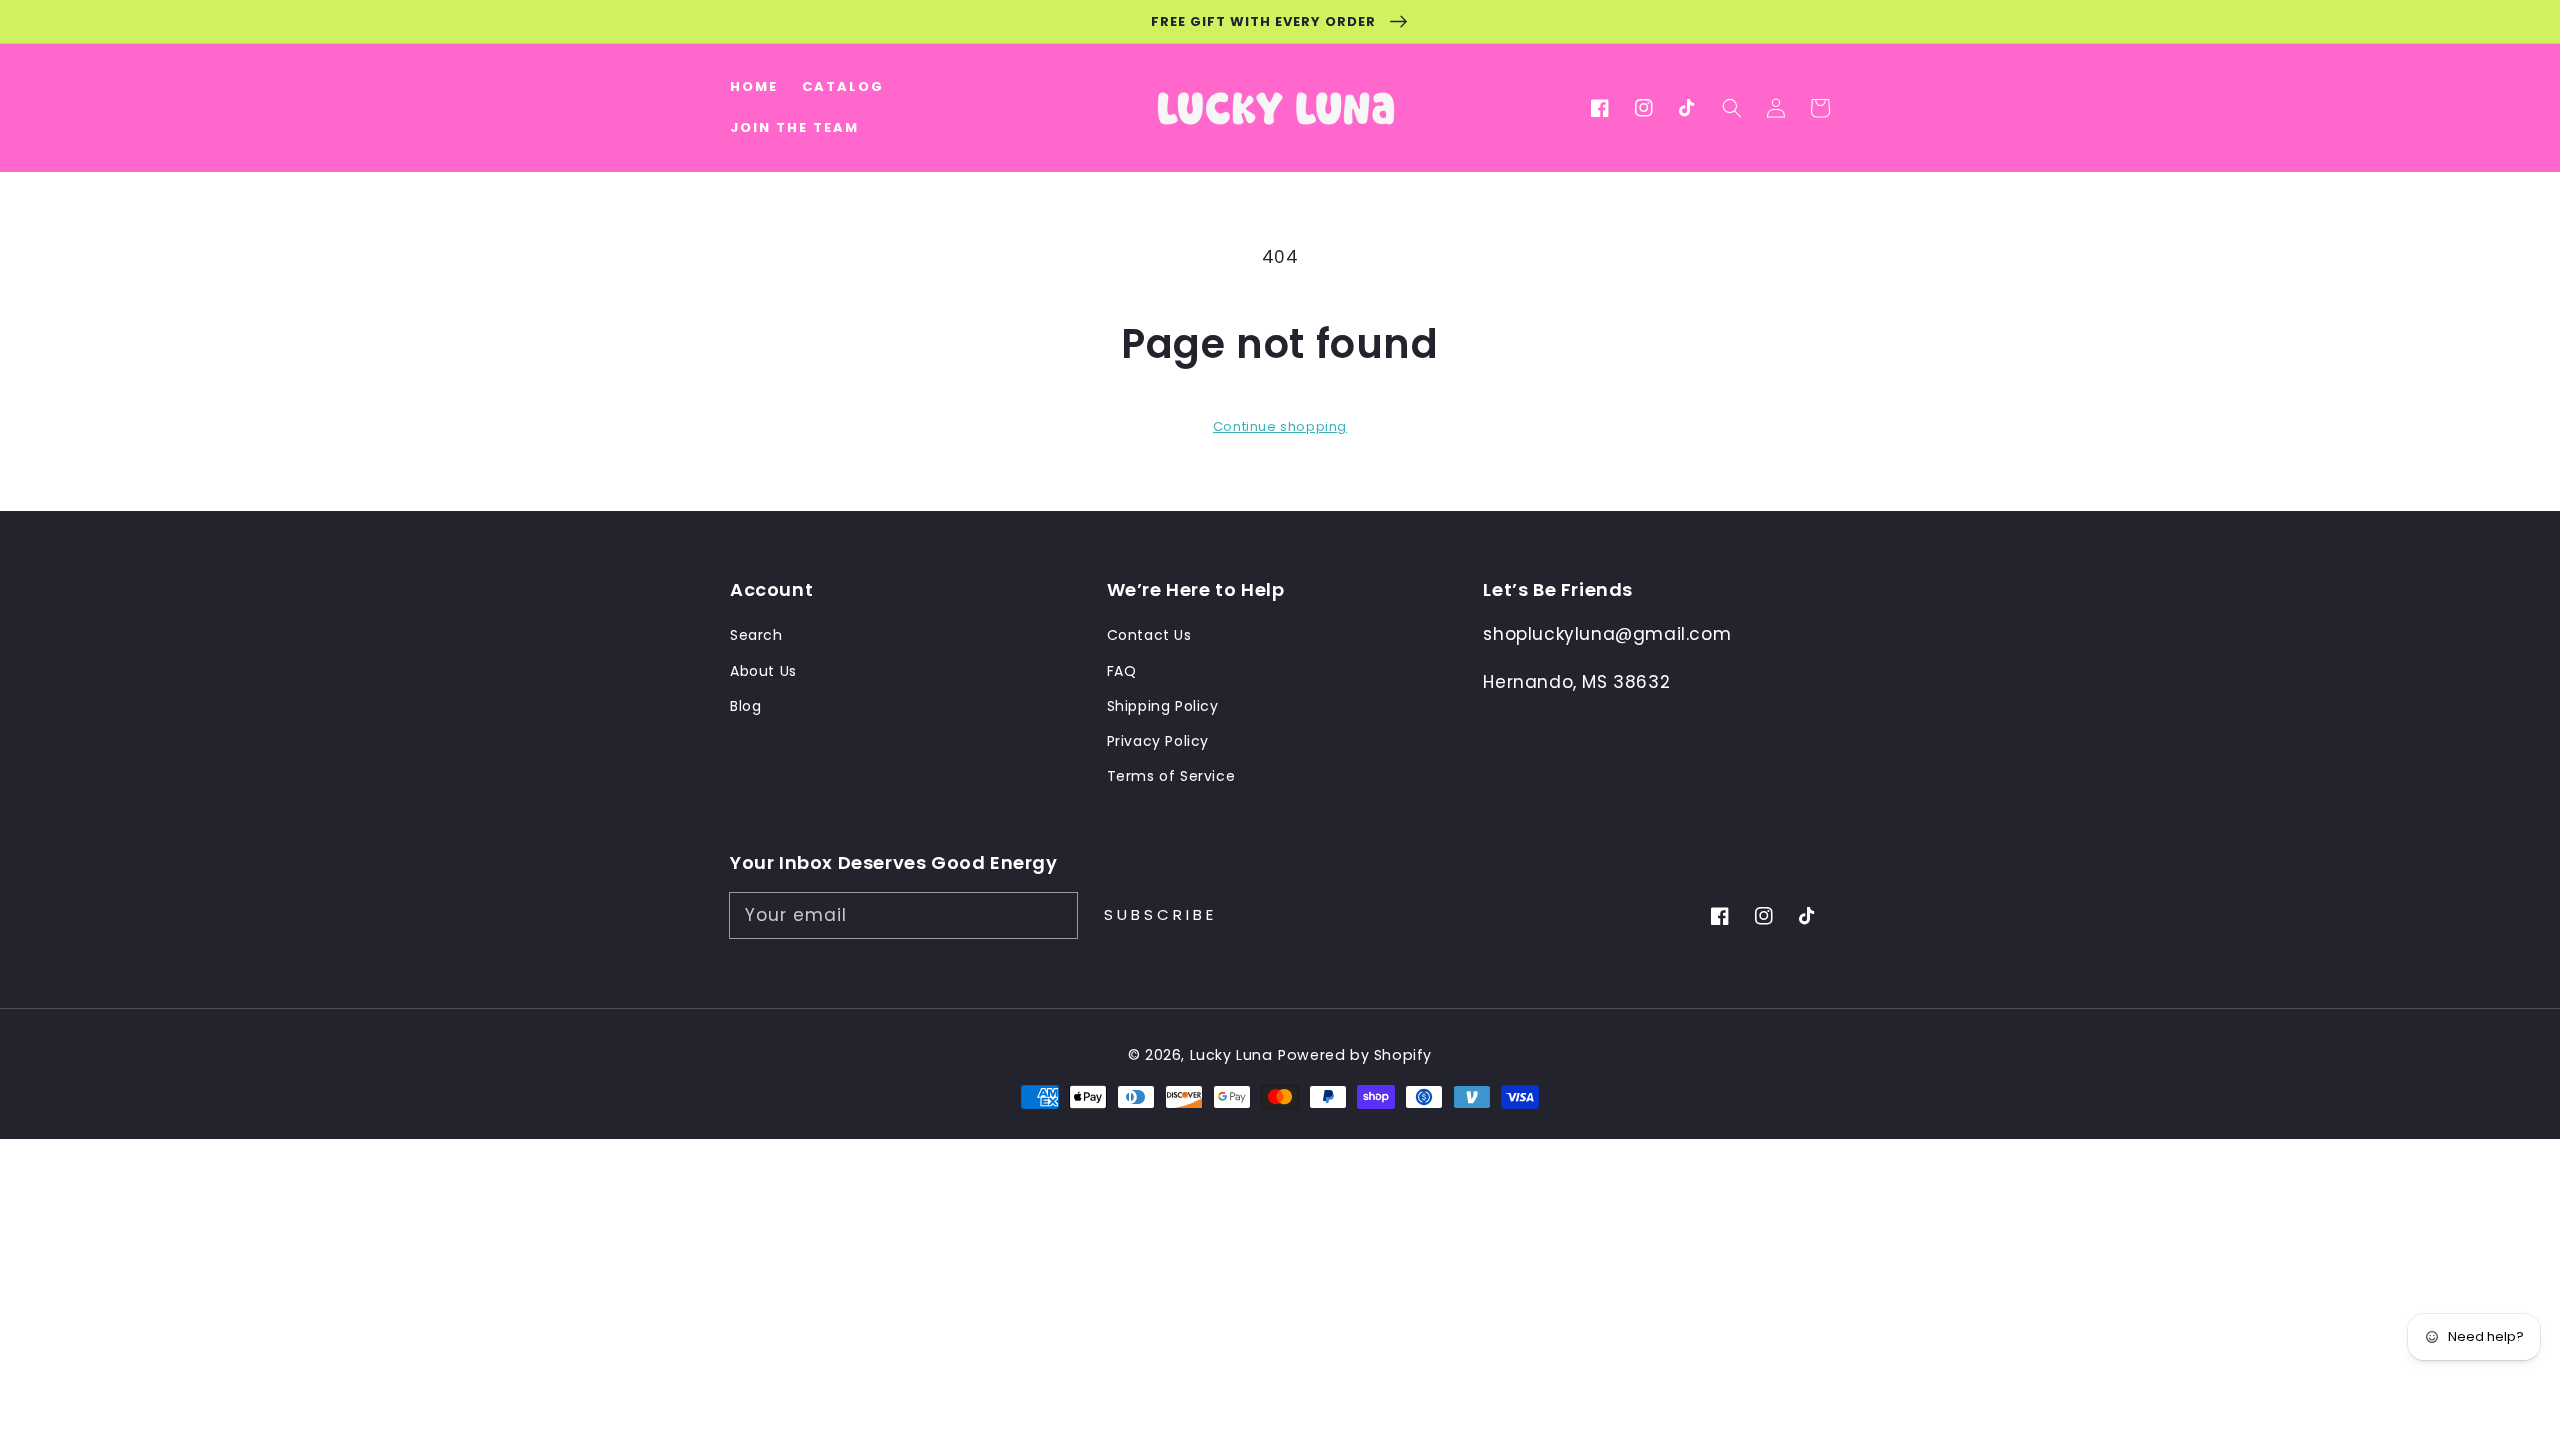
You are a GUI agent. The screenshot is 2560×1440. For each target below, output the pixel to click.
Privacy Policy (1158, 741)
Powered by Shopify (1355, 1055)
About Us (763, 671)
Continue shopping (1280, 426)
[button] (1732, 108)
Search (756, 635)
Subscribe (1160, 914)
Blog (745, 706)
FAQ (1122, 671)
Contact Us (1149, 635)
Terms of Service (1171, 776)
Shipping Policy (1163, 706)
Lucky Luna (1231, 1055)
